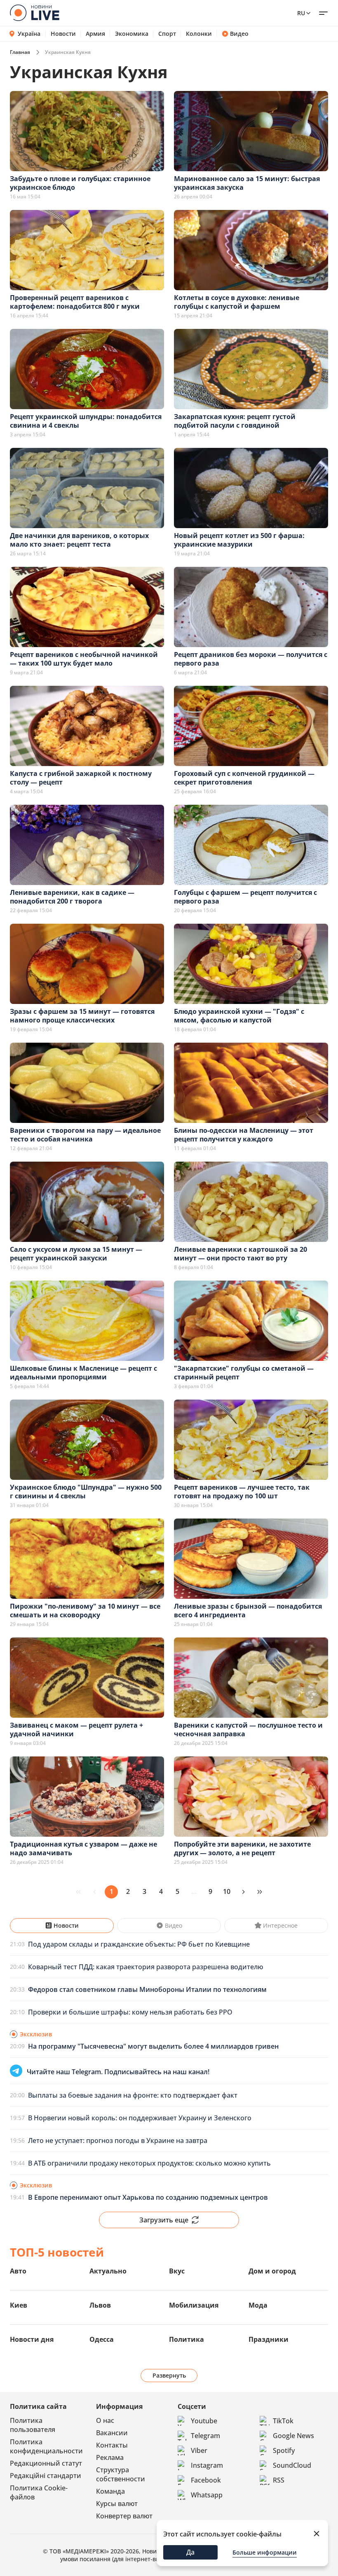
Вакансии (112, 2433)
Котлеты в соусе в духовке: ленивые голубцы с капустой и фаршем (237, 302)
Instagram (207, 2465)
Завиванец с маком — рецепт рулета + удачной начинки (76, 1729)
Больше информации (265, 2552)
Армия (95, 34)
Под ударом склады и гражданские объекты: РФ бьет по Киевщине (139, 1944)
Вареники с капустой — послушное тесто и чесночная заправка (248, 1729)
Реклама (110, 2457)
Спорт (167, 34)
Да (190, 2552)
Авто (18, 2271)
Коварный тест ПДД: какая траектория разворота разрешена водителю (146, 1967)
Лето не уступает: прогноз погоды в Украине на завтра (118, 2140)
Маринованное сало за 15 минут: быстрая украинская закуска (247, 183)
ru (301, 13)
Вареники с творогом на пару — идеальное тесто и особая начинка (85, 1135)
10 (227, 1891)
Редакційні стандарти (46, 2476)
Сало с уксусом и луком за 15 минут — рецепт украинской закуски (76, 1254)
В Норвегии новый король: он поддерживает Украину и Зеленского (140, 2118)
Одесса (102, 2339)
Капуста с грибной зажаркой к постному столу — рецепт (81, 778)
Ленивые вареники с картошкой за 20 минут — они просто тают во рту (241, 1254)
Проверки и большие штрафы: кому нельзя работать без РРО (130, 2012)
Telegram (205, 2436)
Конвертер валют (124, 2516)
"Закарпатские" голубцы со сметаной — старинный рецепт (244, 1373)
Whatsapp (207, 2495)
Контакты (112, 2445)
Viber (199, 2450)
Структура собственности (121, 2474)
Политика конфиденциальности (46, 2446)
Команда (110, 2491)
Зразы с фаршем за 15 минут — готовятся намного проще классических (82, 1016)
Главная (20, 52)
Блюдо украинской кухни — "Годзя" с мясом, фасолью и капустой (239, 1016)
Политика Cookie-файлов (39, 2492)
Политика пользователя (33, 2425)
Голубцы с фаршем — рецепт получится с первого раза (245, 897)
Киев (19, 2305)
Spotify (284, 2450)
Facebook (206, 2480)
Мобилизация (194, 2305)
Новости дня (32, 2339)
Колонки (199, 34)
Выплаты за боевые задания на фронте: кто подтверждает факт (133, 2095)
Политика (187, 2339)
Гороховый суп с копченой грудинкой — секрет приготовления (244, 778)
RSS (279, 2480)
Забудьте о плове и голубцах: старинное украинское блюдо (80, 183)
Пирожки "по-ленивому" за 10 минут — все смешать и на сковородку (85, 1611)
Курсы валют (117, 2504)
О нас (105, 2420)
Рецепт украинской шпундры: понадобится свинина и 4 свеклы (86, 421)
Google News (293, 2436)
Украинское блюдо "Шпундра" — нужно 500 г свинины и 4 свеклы (86, 1492)
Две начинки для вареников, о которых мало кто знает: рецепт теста (79, 540)
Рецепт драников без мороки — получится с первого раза (251, 659)
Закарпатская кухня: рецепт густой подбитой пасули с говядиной (235, 421)
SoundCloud (292, 2465)
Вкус (177, 2271)
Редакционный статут (46, 2463)
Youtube (204, 2421)
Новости (63, 34)
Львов (100, 2305)
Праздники (269, 2339)
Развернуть (169, 2375)
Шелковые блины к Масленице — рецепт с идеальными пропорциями (83, 1373)
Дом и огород (272, 2271)
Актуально (108, 2271)
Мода (258, 2305)
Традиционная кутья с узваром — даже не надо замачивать (83, 1848)
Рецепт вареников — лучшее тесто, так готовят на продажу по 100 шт (242, 1492)
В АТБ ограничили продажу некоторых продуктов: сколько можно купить (149, 2163)
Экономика (132, 34)
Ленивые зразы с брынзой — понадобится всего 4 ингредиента (248, 1611)
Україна (29, 34)
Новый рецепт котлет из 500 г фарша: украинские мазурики (239, 540)
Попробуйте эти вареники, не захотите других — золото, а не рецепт (242, 1848)
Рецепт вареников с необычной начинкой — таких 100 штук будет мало (84, 659)
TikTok (283, 2421)
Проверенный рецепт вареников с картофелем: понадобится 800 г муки (75, 302)
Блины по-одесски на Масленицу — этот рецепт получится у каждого (244, 1135)
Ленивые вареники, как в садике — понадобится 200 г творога (72, 897)
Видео (239, 34)
